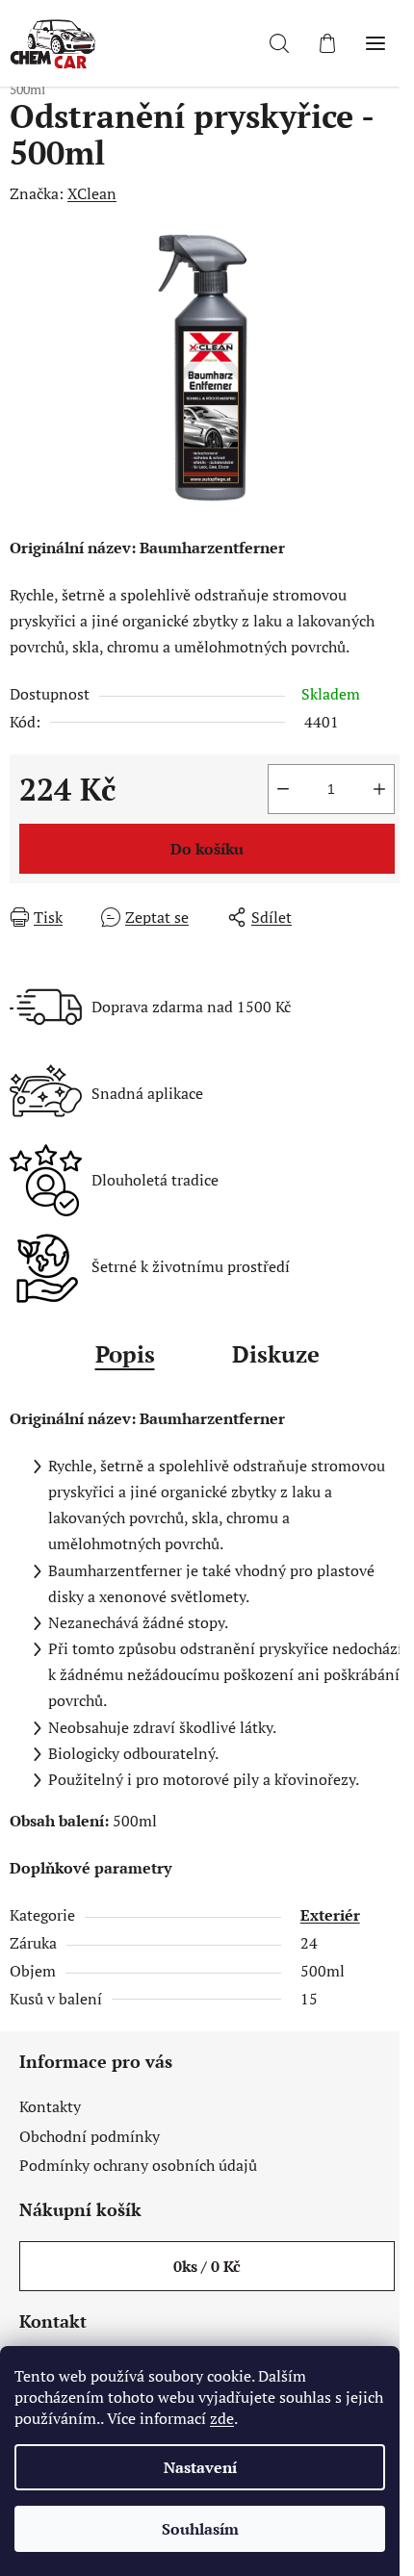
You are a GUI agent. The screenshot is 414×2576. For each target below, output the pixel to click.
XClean (92, 193)
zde (222, 2418)
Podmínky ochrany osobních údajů (138, 2165)
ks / (207, 2266)
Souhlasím (200, 2529)
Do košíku (207, 849)
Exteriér (330, 1915)
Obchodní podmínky (90, 2136)
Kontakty (50, 2106)
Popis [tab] (125, 1354)
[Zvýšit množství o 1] (379, 789)
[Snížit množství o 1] (283, 789)
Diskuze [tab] (276, 1354)
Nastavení (200, 2467)
